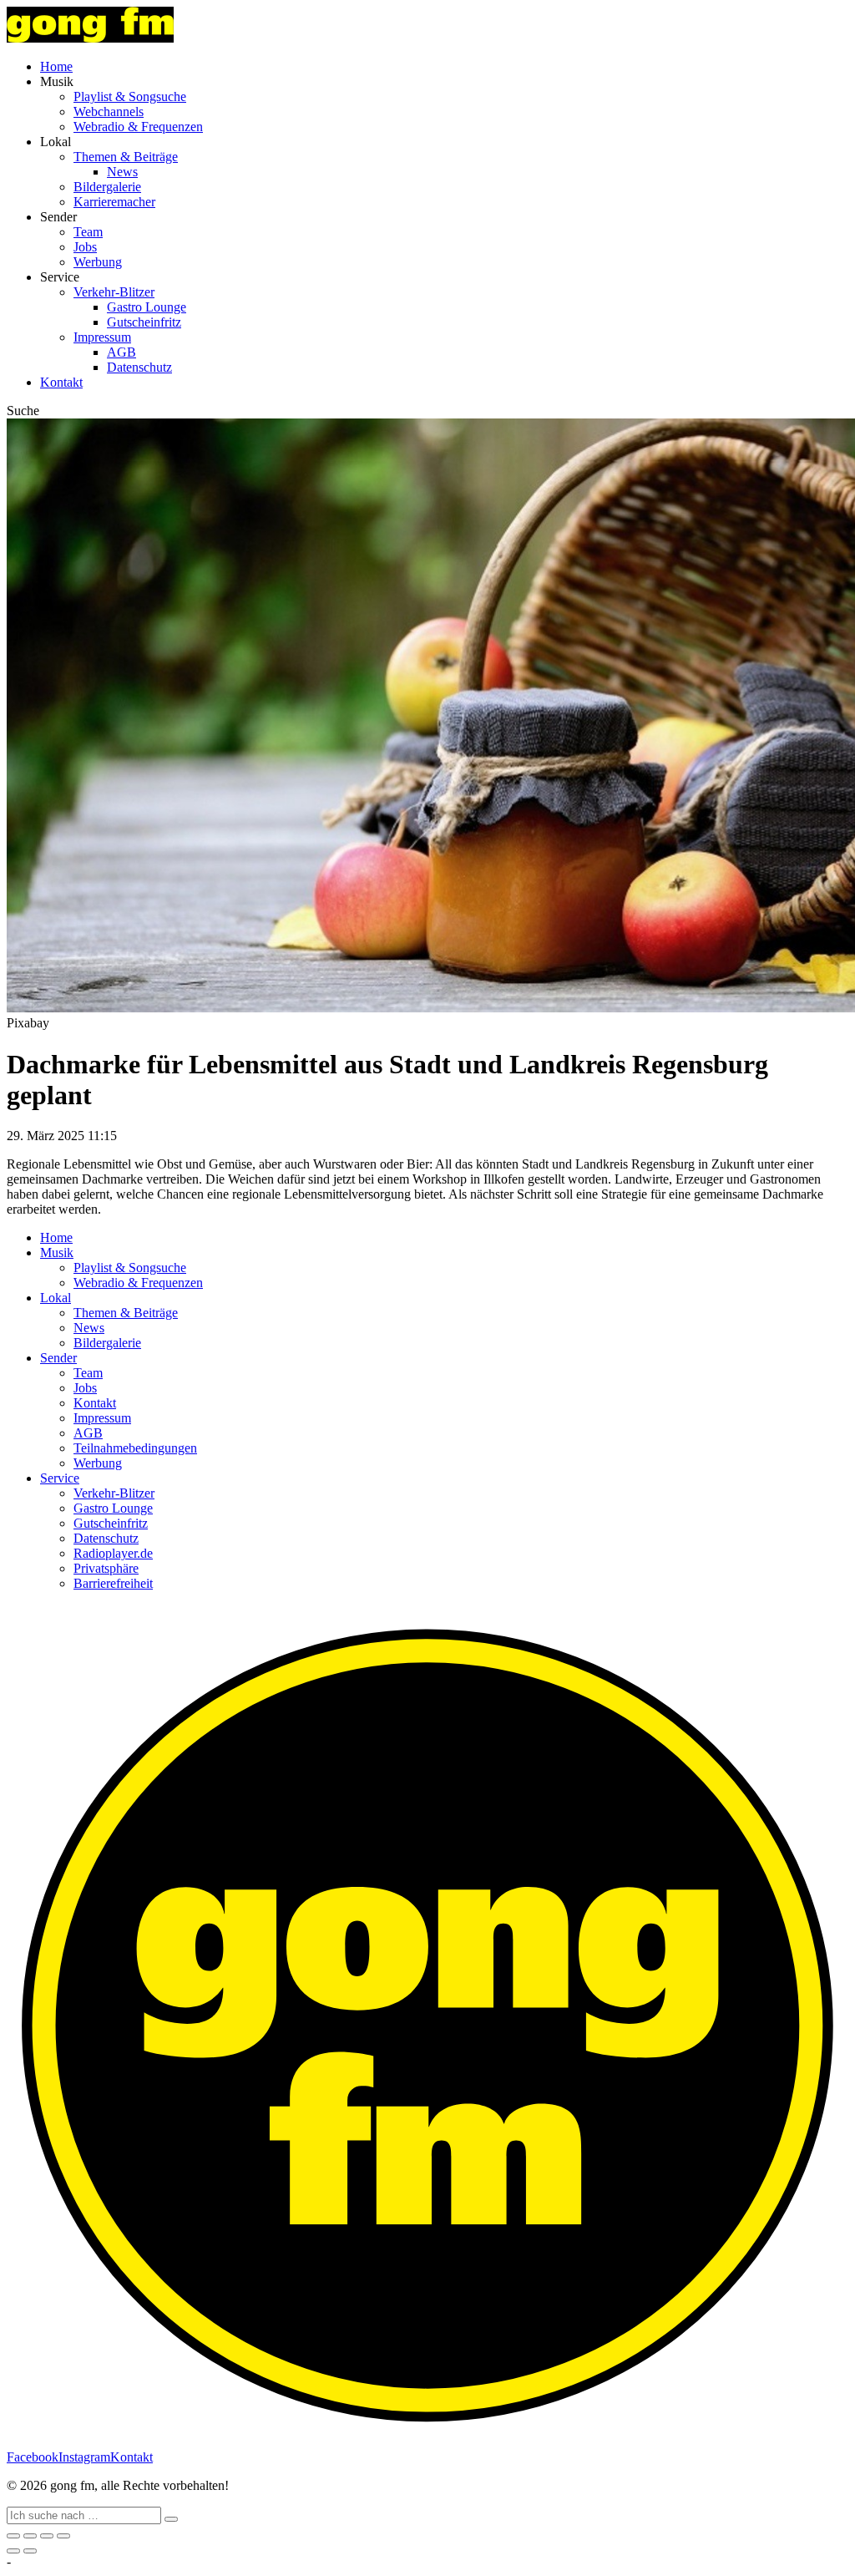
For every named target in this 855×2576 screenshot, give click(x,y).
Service (60, 1478)
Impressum (102, 337)
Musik (57, 1253)
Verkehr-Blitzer (114, 292)
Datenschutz (139, 367)
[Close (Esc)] (13, 2536)
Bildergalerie (107, 187)
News (122, 172)
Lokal (56, 1298)
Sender (58, 1358)
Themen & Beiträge (126, 157)
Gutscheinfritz (144, 322)
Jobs (85, 247)
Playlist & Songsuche (130, 96)
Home (56, 66)
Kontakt (61, 382)
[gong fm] (90, 38)
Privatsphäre (106, 1568)
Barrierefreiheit (113, 1583)
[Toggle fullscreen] (47, 2536)
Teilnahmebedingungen (135, 1448)
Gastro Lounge (147, 307)
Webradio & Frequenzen (138, 127)
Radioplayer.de (113, 1553)
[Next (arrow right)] (30, 2551)
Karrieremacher (114, 202)
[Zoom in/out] (63, 2536)
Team (88, 232)
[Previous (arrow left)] (13, 2551)
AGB (121, 352)
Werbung (98, 262)
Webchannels (109, 112)
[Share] (30, 2536)
